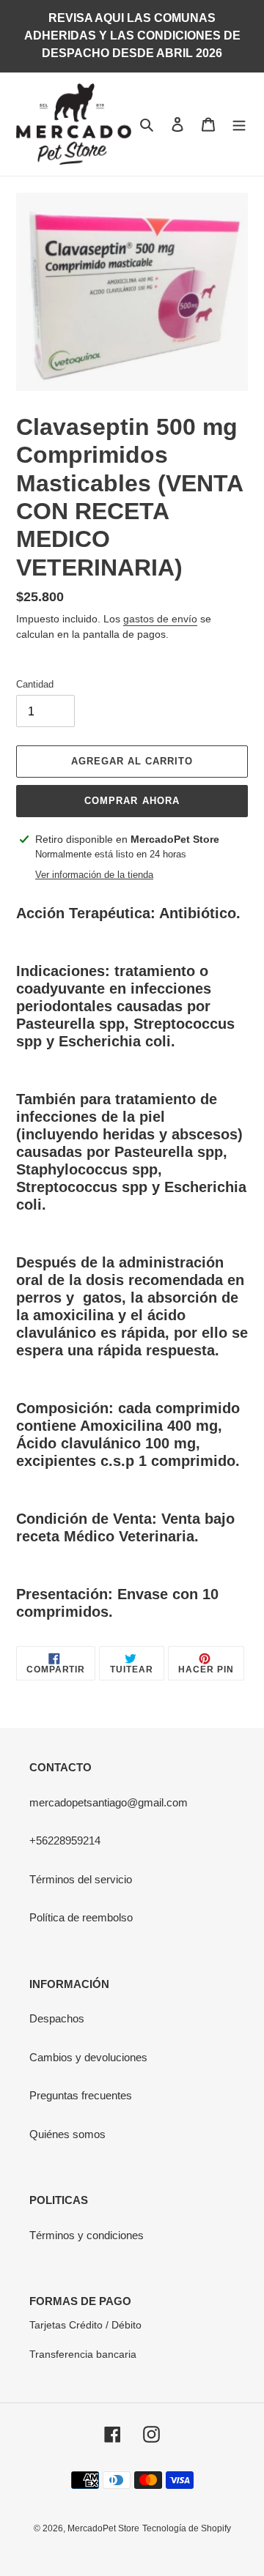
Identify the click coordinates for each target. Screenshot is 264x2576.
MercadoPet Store (103, 2528)
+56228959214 (65, 1840)
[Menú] (239, 124)
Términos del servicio (81, 1879)
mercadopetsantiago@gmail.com (109, 1802)
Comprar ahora (132, 801)
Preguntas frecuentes (81, 2095)
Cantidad (35, 684)
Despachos (57, 2018)
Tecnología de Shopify (187, 2528)
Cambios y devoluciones (88, 2057)
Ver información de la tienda (94, 875)
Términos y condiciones (87, 2235)
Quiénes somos (67, 2134)
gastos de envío (160, 619)
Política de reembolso (81, 1917)
